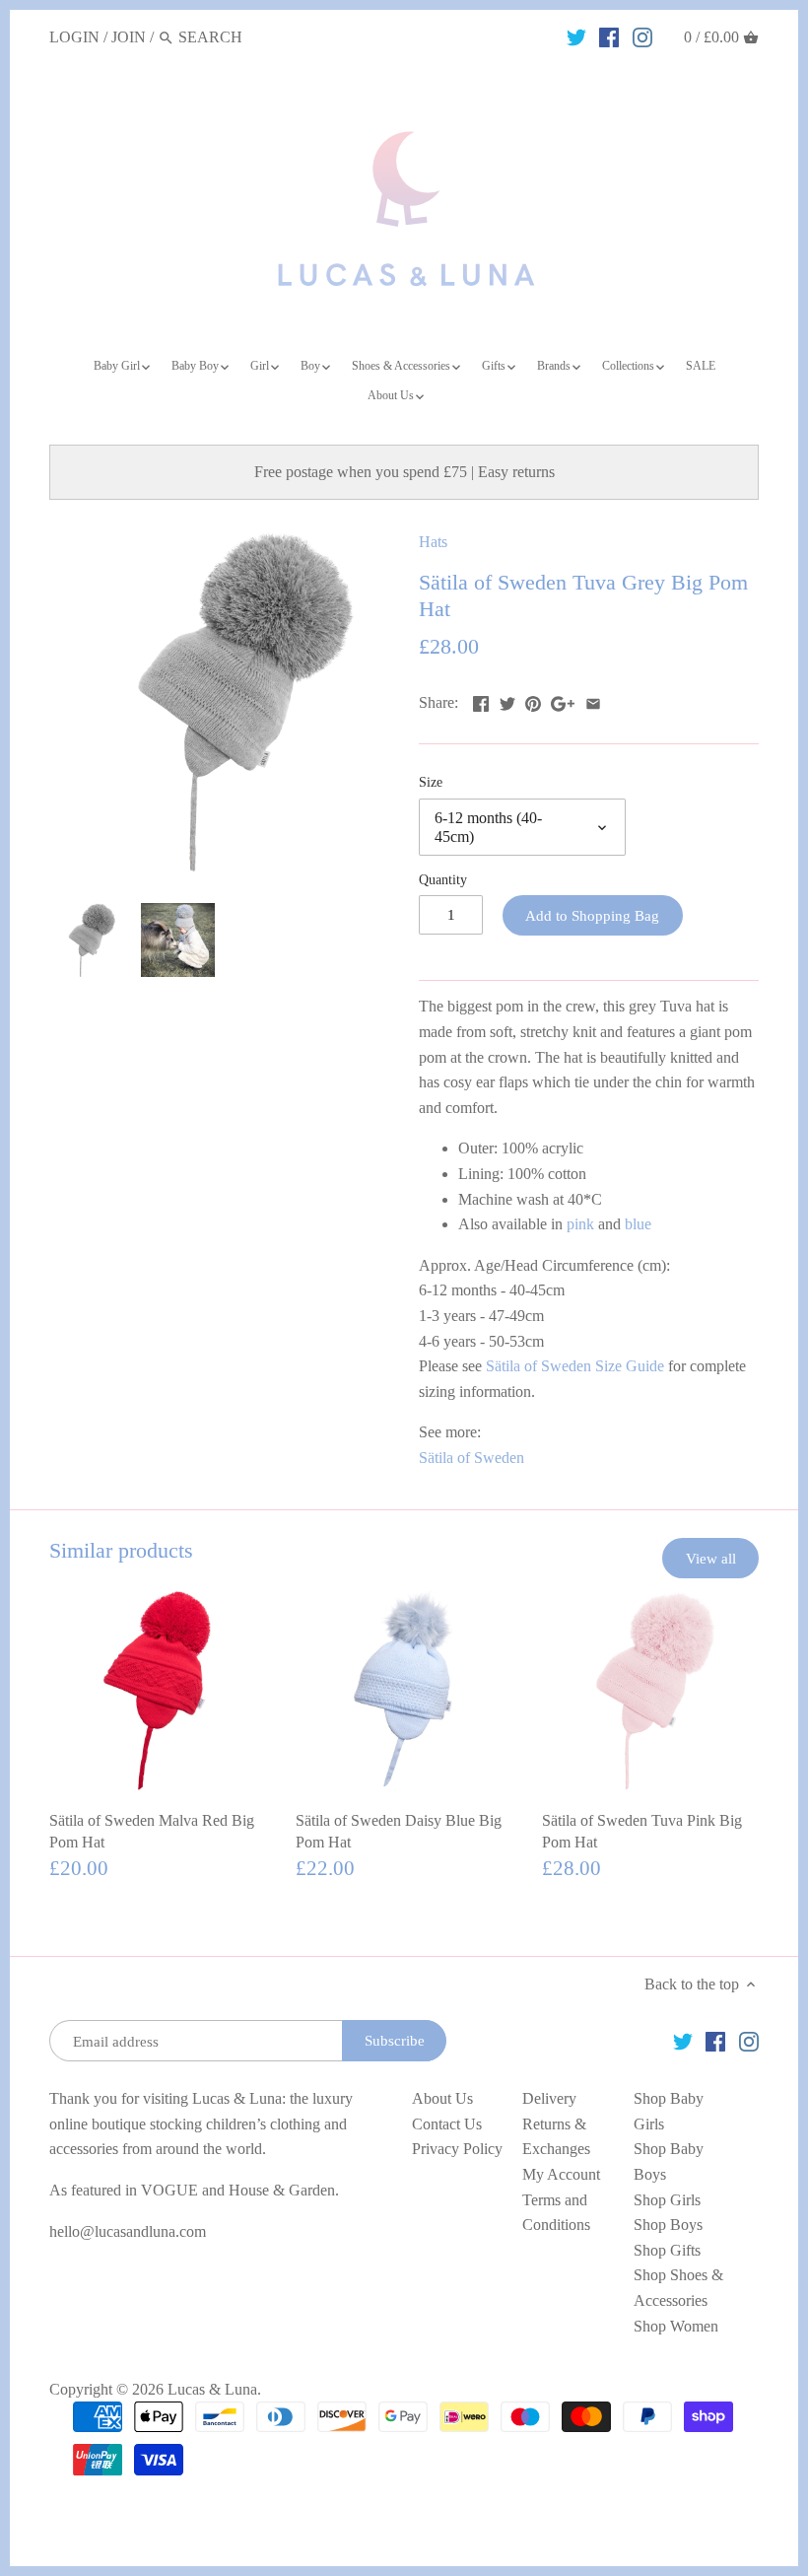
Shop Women (676, 2326)
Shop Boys (668, 2225)
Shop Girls (667, 2200)
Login (74, 37)
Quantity (443, 879)
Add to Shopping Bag (592, 915)
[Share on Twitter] (507, 700)
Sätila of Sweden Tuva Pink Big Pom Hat (642, 1831)
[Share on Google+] (563, 700)
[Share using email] (593, 700)
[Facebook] (609, 36)
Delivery (549, 2098)
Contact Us (447, 2124)
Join (129, 37)
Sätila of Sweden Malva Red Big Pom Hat (152, 1831)
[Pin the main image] (533, 700)
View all (711, 1558)
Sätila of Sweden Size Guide (575, 1366)
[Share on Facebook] (481, 700)
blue (638, 1224)
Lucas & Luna (212, 2389)
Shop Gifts (667, 2250)
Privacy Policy (457, 2149)
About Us (442, 2098)
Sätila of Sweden (471, 1458)
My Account (561, 2174)
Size (431, 782)
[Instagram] (642, 36)
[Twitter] (576, 36)
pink (580, 1224)
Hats (433, 542)
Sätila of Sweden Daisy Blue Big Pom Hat (399, 1831)
